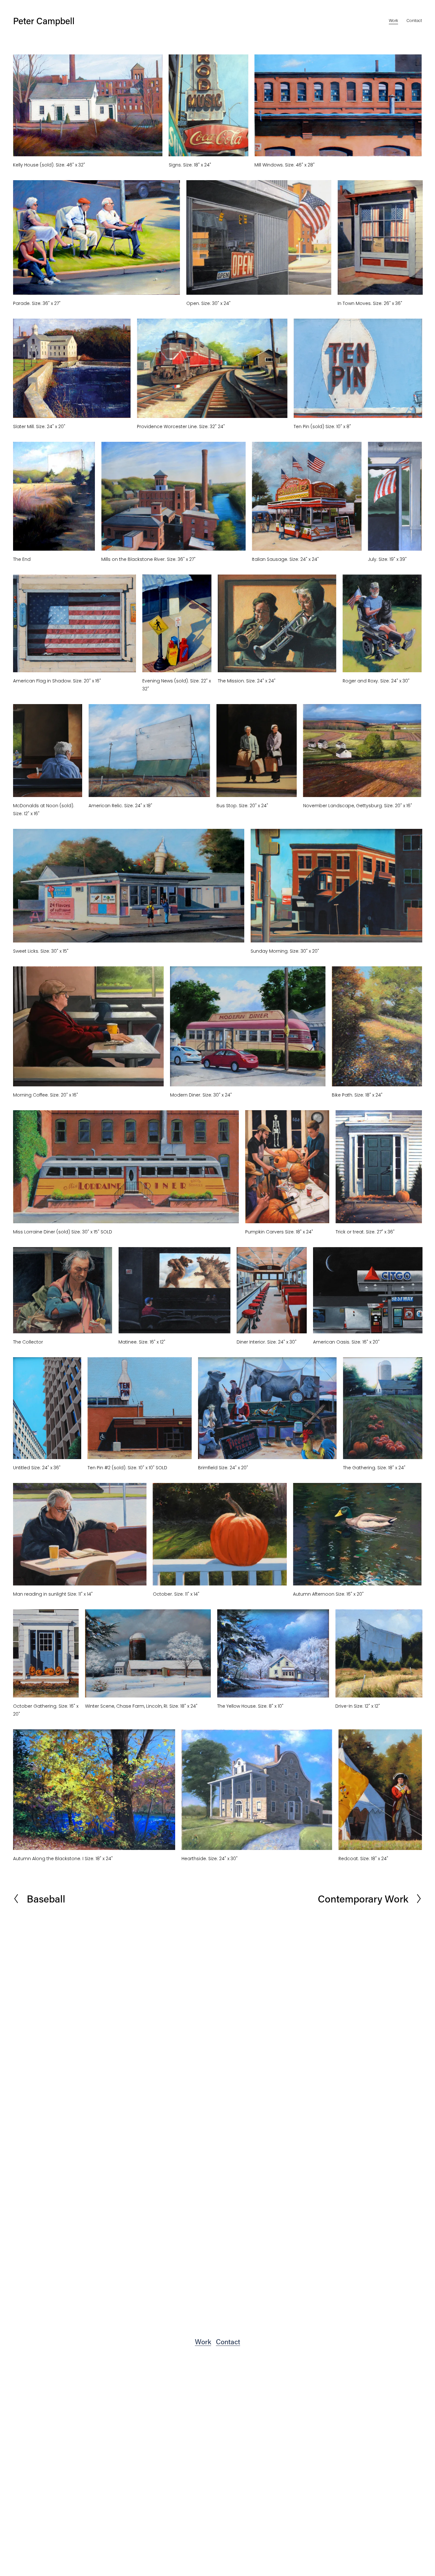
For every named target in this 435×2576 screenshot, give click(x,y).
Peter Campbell (44, 21)
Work (393, 21)
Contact (414, 21)
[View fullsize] (88, 105)
